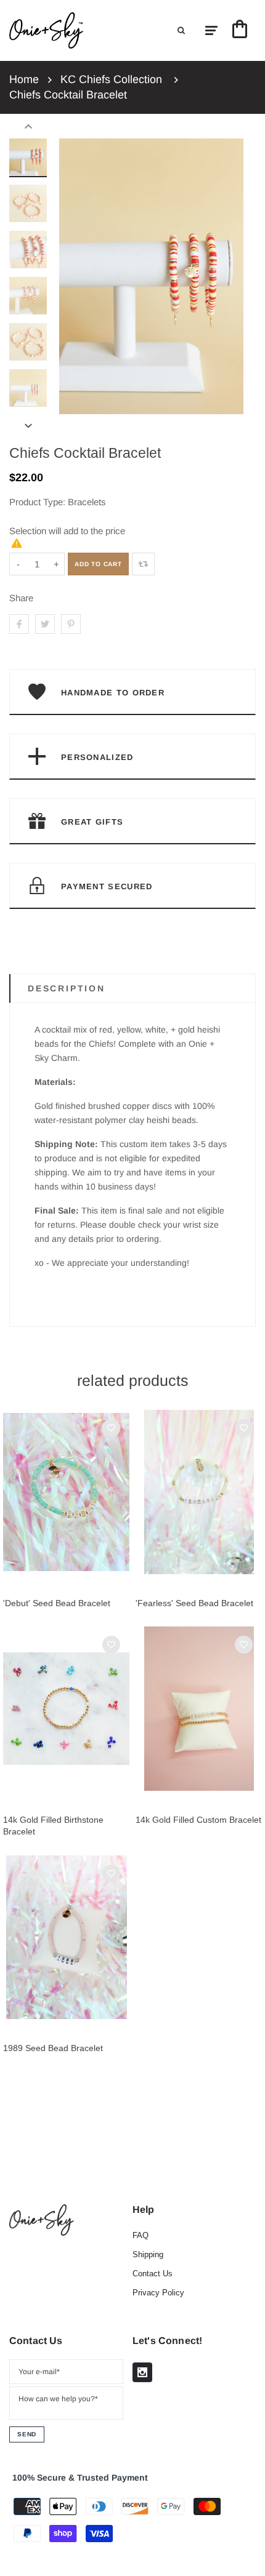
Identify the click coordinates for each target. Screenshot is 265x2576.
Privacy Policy (158, 2293)
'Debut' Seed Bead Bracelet (57, 1603)
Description (67, 988)
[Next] (228, 276)
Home (24, 79)
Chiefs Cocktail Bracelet (68, 95)
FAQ (141, 2235)
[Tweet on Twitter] (45, 624)
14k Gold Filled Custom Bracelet (198, 1820)
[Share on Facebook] (19, 624)
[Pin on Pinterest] (71, 624)
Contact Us (153, 2274)
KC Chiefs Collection (111, 79)
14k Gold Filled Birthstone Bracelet (53, 1826)
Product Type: (37, 502)
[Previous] (75, 276)
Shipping (148, 2254)
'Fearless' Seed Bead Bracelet (194, 1603)
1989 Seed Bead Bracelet (53, 2048)
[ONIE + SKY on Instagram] (142, 2372)
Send (27, 2434)
